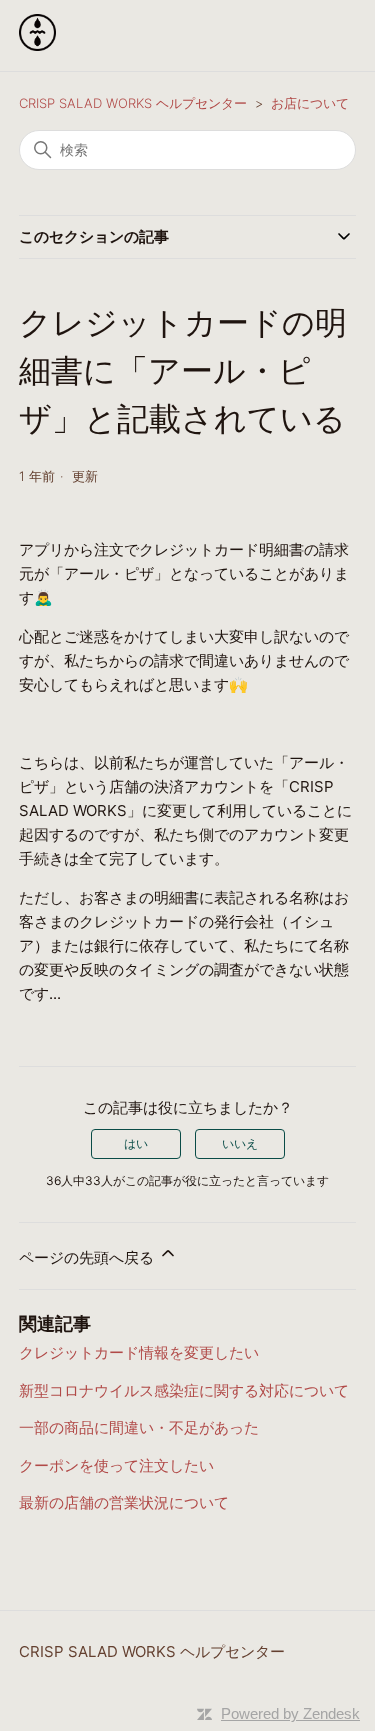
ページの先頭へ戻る (88, 1257)
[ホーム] (37, 45)
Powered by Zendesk (290, 1713)
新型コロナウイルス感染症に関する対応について (184, 1390)
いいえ (240, 1143)
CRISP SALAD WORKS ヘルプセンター (133, 103)
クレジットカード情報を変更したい (139, 1352)
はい (136, 1143)
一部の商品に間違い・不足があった (139, 1427)
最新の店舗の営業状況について (124, 1502)
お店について (310, 103)
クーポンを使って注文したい (116, 1465)
